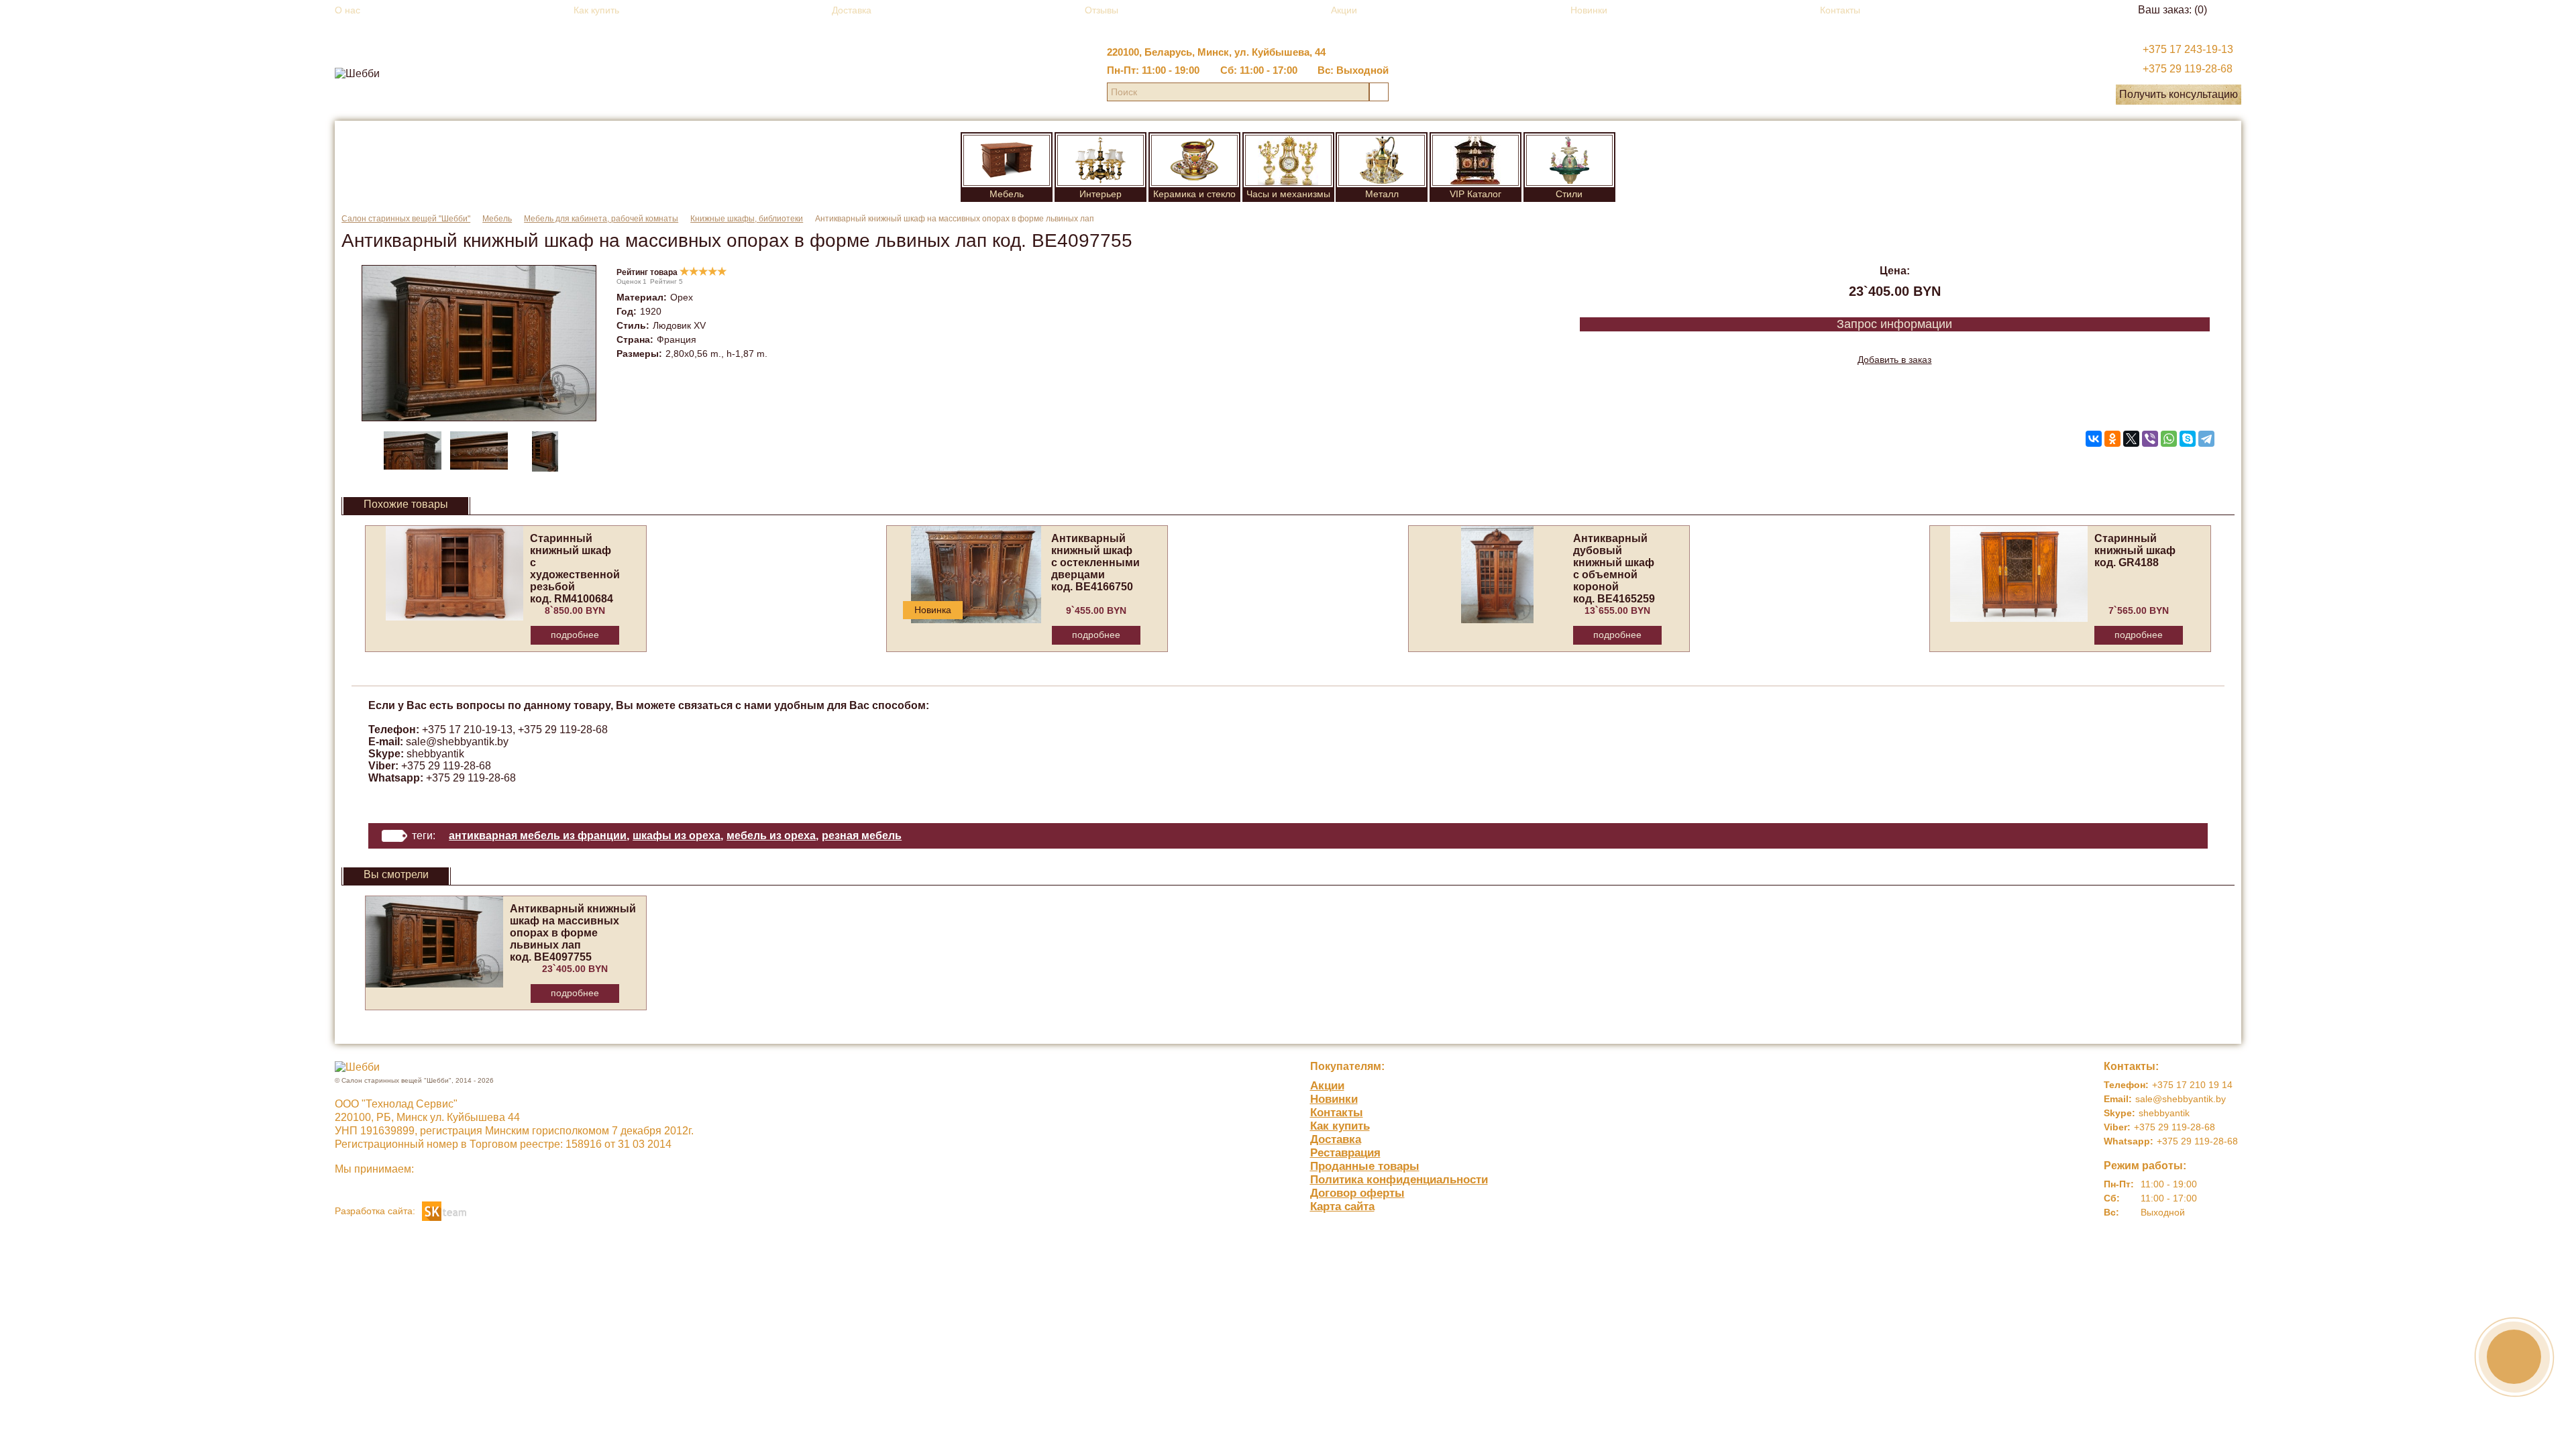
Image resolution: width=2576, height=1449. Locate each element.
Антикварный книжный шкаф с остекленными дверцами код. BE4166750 (1095, 562)
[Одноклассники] (2112, 439)
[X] (2131, 439)
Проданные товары (1365, 1166)
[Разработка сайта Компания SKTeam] (444, 1210)
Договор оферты (1357, 1193)
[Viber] (2150, 439)
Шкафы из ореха (677, 836)
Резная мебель (862, 836)
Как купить (596, 10)
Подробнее (575, 635)
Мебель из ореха (771, 836)
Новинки (1589, 10)
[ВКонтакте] (2094, 439)
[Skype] (2188, 439)
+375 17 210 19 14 (2192, 1085)
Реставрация (1345, 1153)
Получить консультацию (2179, 94)
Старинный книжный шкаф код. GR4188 (2135, 550)
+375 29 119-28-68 (2188, 69)
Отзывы (1102, 10)
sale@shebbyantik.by (457, 742)
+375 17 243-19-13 (2188, 49)
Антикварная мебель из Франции (538, 836)
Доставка (852, 10)
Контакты (1840, 10)
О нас (347, 10)
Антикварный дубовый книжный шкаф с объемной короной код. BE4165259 (1614, 569)
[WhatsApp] (2169, 439)
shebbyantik (435, 754)
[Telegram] (2206, 439)
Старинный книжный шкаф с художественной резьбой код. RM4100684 (575, 569)
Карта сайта (1342, 1206)
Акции (1344, 10)
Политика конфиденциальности (1399, 1180)
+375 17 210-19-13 (467, 730)
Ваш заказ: (2172, 10)
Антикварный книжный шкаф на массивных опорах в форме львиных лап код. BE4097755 (573, 933)
